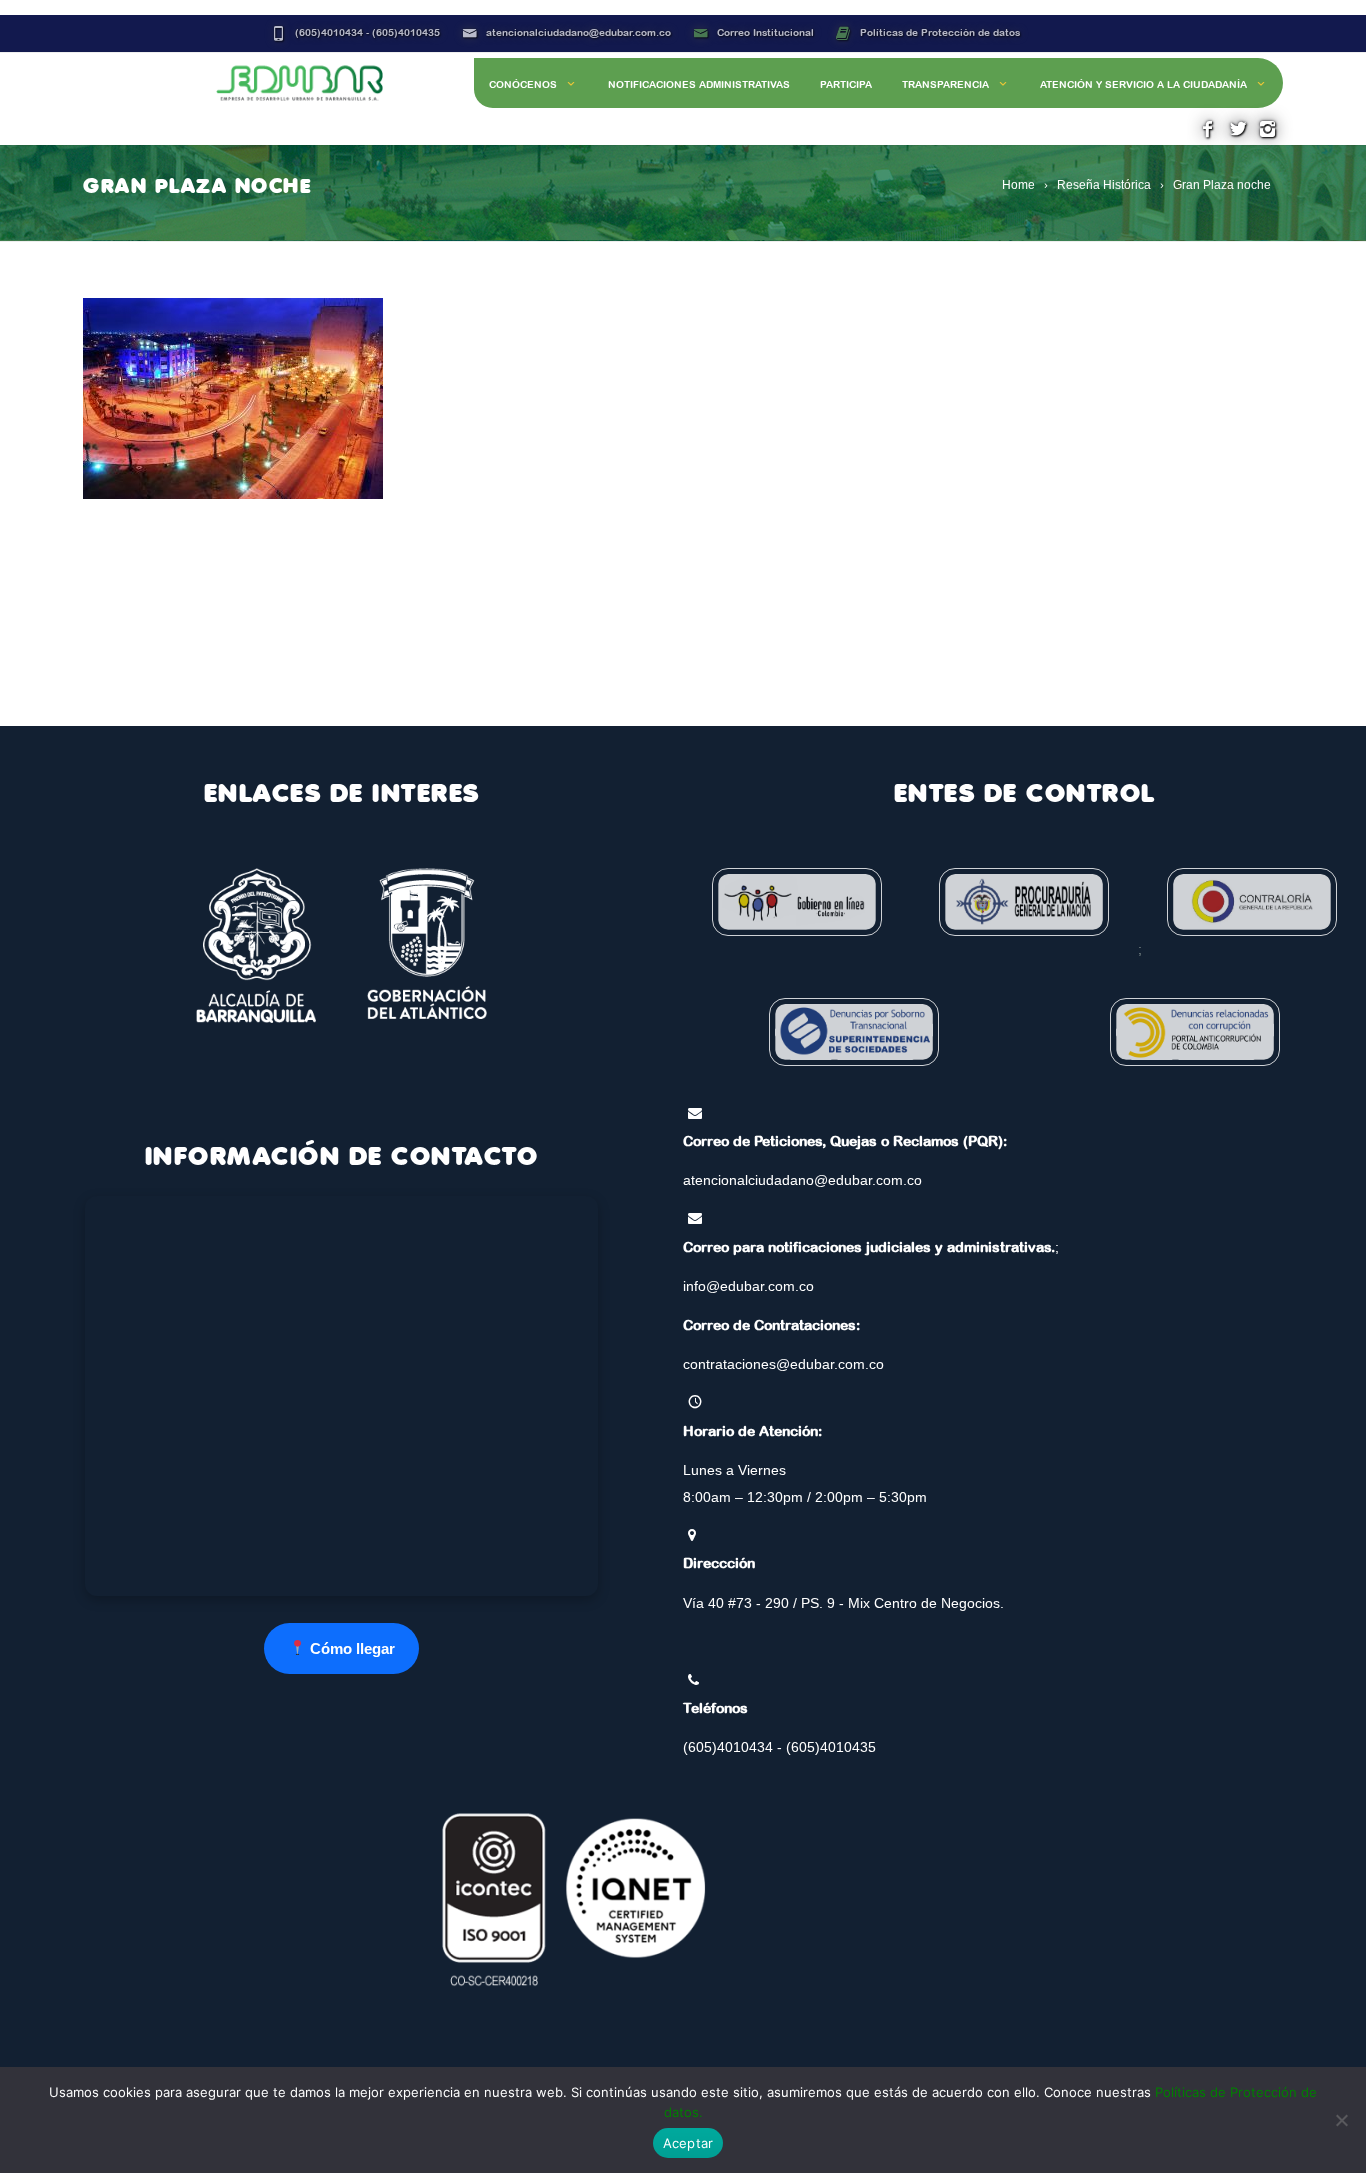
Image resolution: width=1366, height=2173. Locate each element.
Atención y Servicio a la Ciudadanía (1143, 84)
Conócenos (523, 84)
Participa (846, 84)
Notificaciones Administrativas (699, 84)
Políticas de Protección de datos (940, 32)
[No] (1341, 2120)
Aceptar (688, 2143)
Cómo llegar (350, 1648)
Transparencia (945, 84)
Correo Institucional (765, 32)
